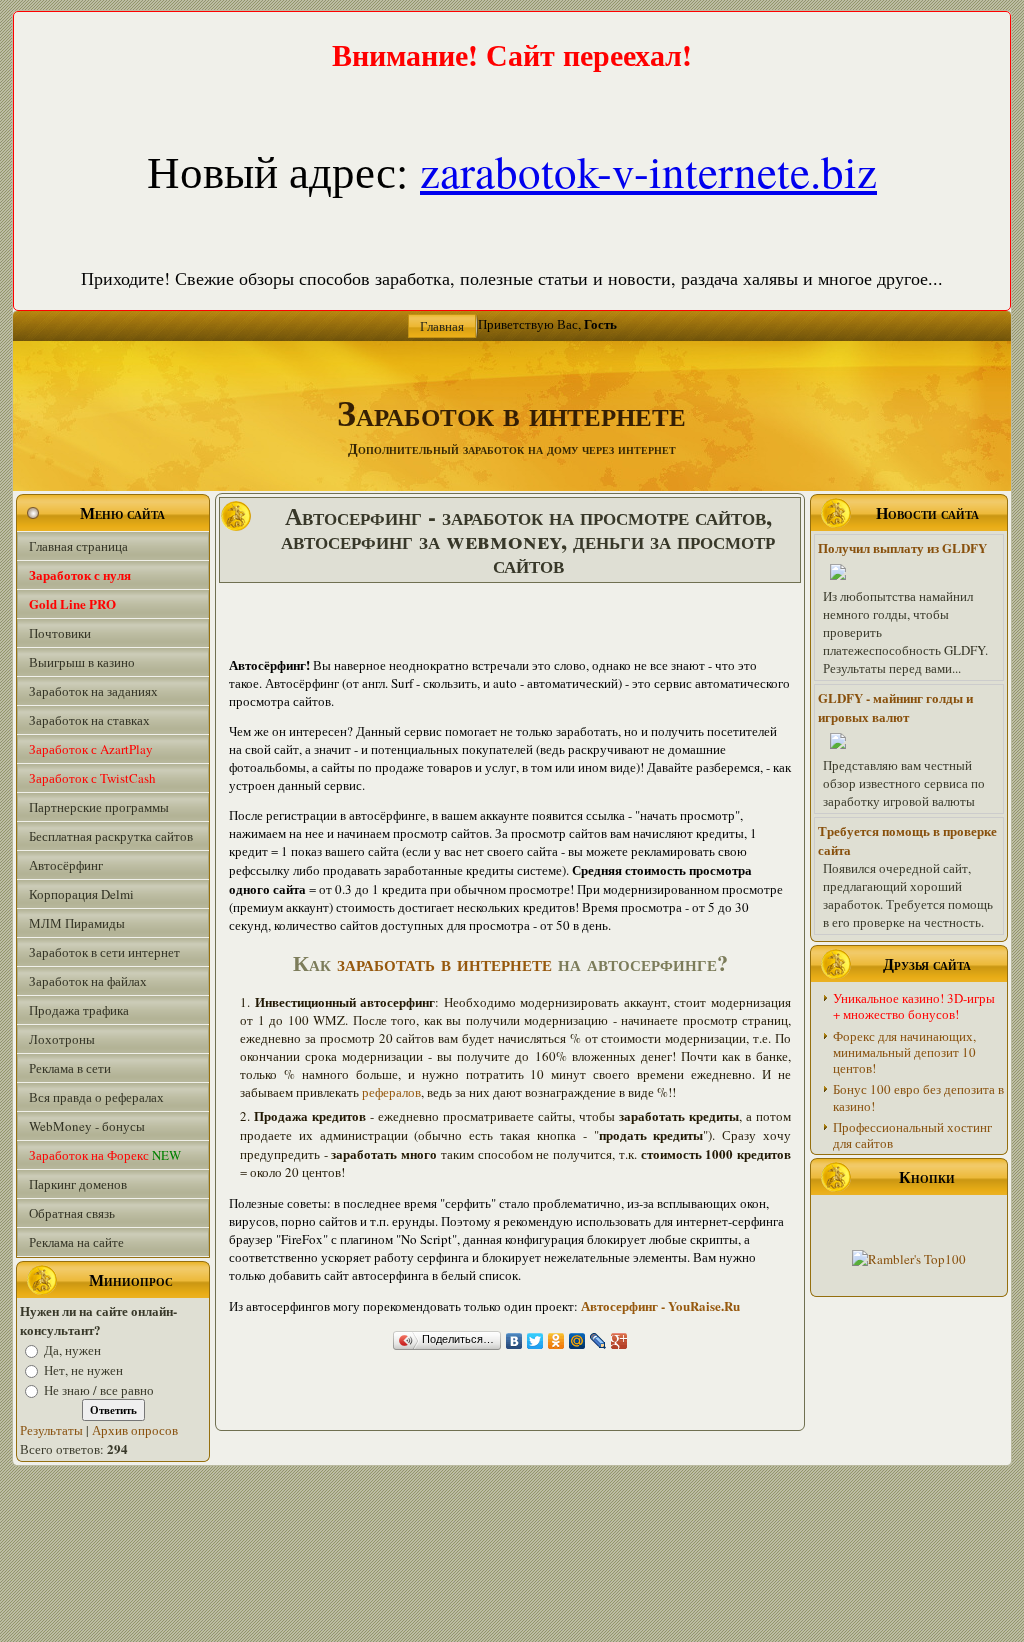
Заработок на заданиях (93, 691)
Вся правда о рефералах (96, 1097)
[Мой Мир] (577, 1341)
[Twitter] (535, 1341)
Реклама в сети (70, 1068)
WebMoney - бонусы (87, 1126)
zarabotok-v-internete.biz (648, 171)
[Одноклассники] (556, 1341)
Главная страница (78, 546)
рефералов (391, 1092)
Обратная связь (72, 1213)
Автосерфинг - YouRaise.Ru (660, 1305)
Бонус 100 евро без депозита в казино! (918, 1097)
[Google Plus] (619, 1341)
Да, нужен (72, 1350)
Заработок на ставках (89, 720)
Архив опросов (135, 1430)
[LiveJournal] (598, 1341)
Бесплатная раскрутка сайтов (111, 836)
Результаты (51, 1430)
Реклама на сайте (76, 1242)
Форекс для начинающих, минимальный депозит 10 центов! (904, 1052)
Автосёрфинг (66, 865)
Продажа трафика (79, 1010)
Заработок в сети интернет (104, 952)
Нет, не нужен (83, 1370)
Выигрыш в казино (82, 662)
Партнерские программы (99, 807)
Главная (442, 326)
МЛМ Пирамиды (77, 923)
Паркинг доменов (78, 1184)
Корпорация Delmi (81, 894)
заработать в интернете (444, 962)
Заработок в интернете (511, 412)
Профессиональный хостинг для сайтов (912, 1135)
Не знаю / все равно (99, 1390)
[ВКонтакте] (514, 1341)
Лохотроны (62, 1039)
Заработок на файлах (88, 981)
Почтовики (60, 633)
